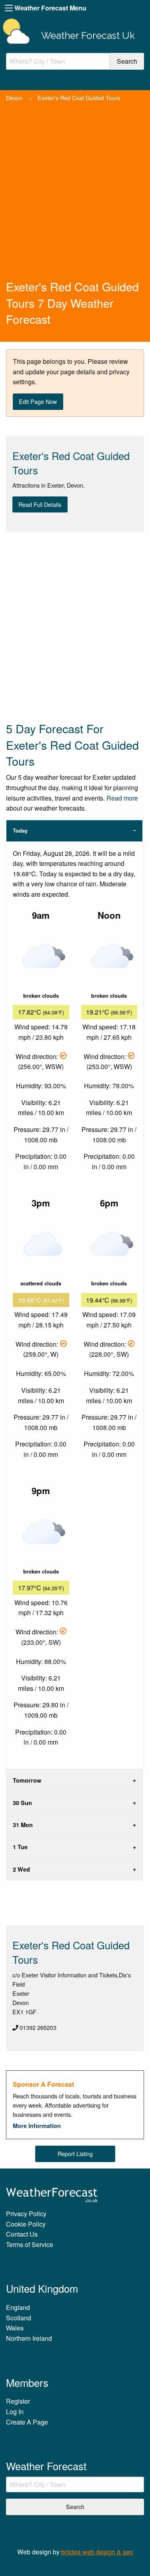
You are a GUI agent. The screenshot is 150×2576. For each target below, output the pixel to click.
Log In (15, 2412)
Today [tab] (20, 831)
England (18, 2307)
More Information (37, 2126)
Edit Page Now (38, 401)
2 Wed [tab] (21, 1869)
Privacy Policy (26, 2214)
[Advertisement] (75, 199)
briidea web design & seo (97, 2552)
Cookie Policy (26, 2224)
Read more (122, 798)
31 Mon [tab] (23, 1825)
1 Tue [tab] (20, 1847)
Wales (15, 2328)
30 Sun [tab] (22, 1803)
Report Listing (75, 2153)
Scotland (19, 2318)
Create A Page (27, 2422)
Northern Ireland (29, 2338)
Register (18, 2401)
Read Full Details (40, 504)
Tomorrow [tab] (27, 1780)
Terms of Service (30, 2244)
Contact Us (22, 2234)
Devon (14, 98)
